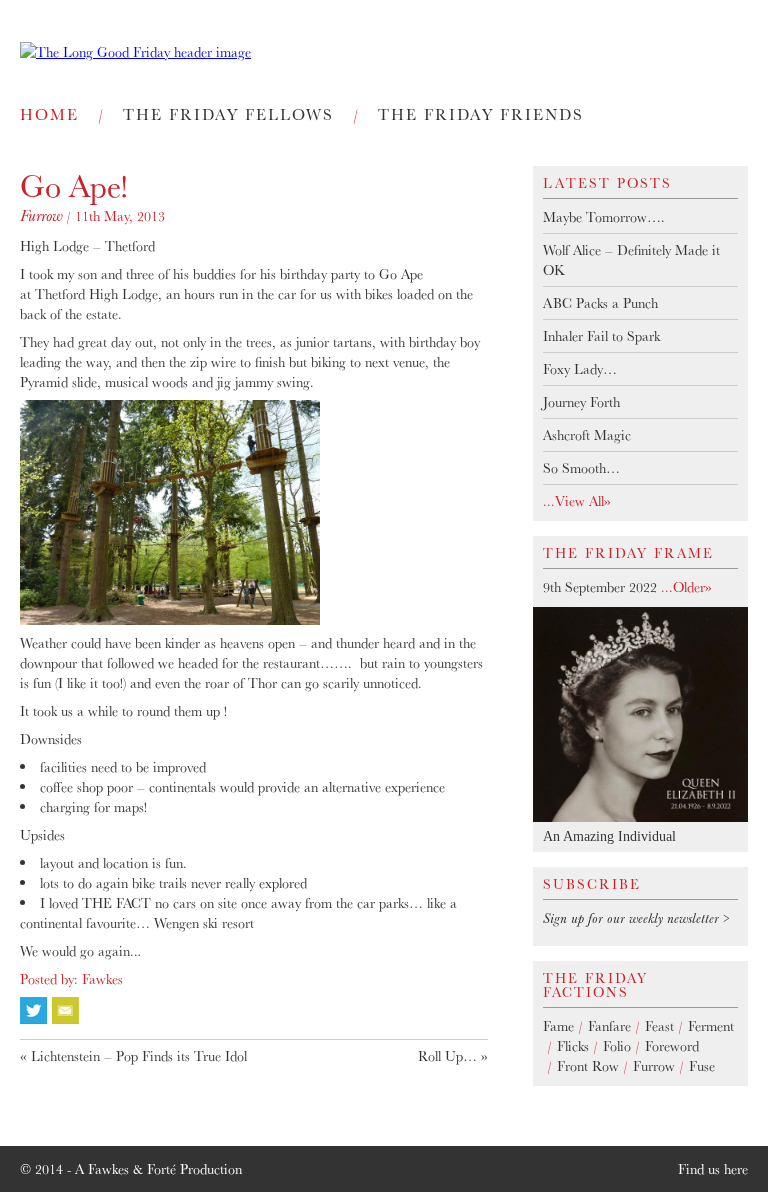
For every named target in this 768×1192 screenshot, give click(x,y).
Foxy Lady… (580, 369)
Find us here (713, 1169)
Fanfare (609, 1026)
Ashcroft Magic (587, 435)
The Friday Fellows (228, 114)
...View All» (577, 501)
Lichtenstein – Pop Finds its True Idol (139, 1056)
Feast (659, 1026)
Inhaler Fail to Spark (601, 336)
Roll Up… (447, 1056)
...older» (684, 587)
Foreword (672, 1046)
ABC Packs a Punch (600, 303)
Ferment (711, 1026)
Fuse (702, 1066)
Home (49, 114)
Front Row (588, 1066)
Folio (617, 1046)
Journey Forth (581, 402)
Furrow (41, 215)
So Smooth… (581, 468)
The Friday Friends (481, 114)
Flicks (573, 1046)
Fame (558, 1026)
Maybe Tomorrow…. (604, 217)
